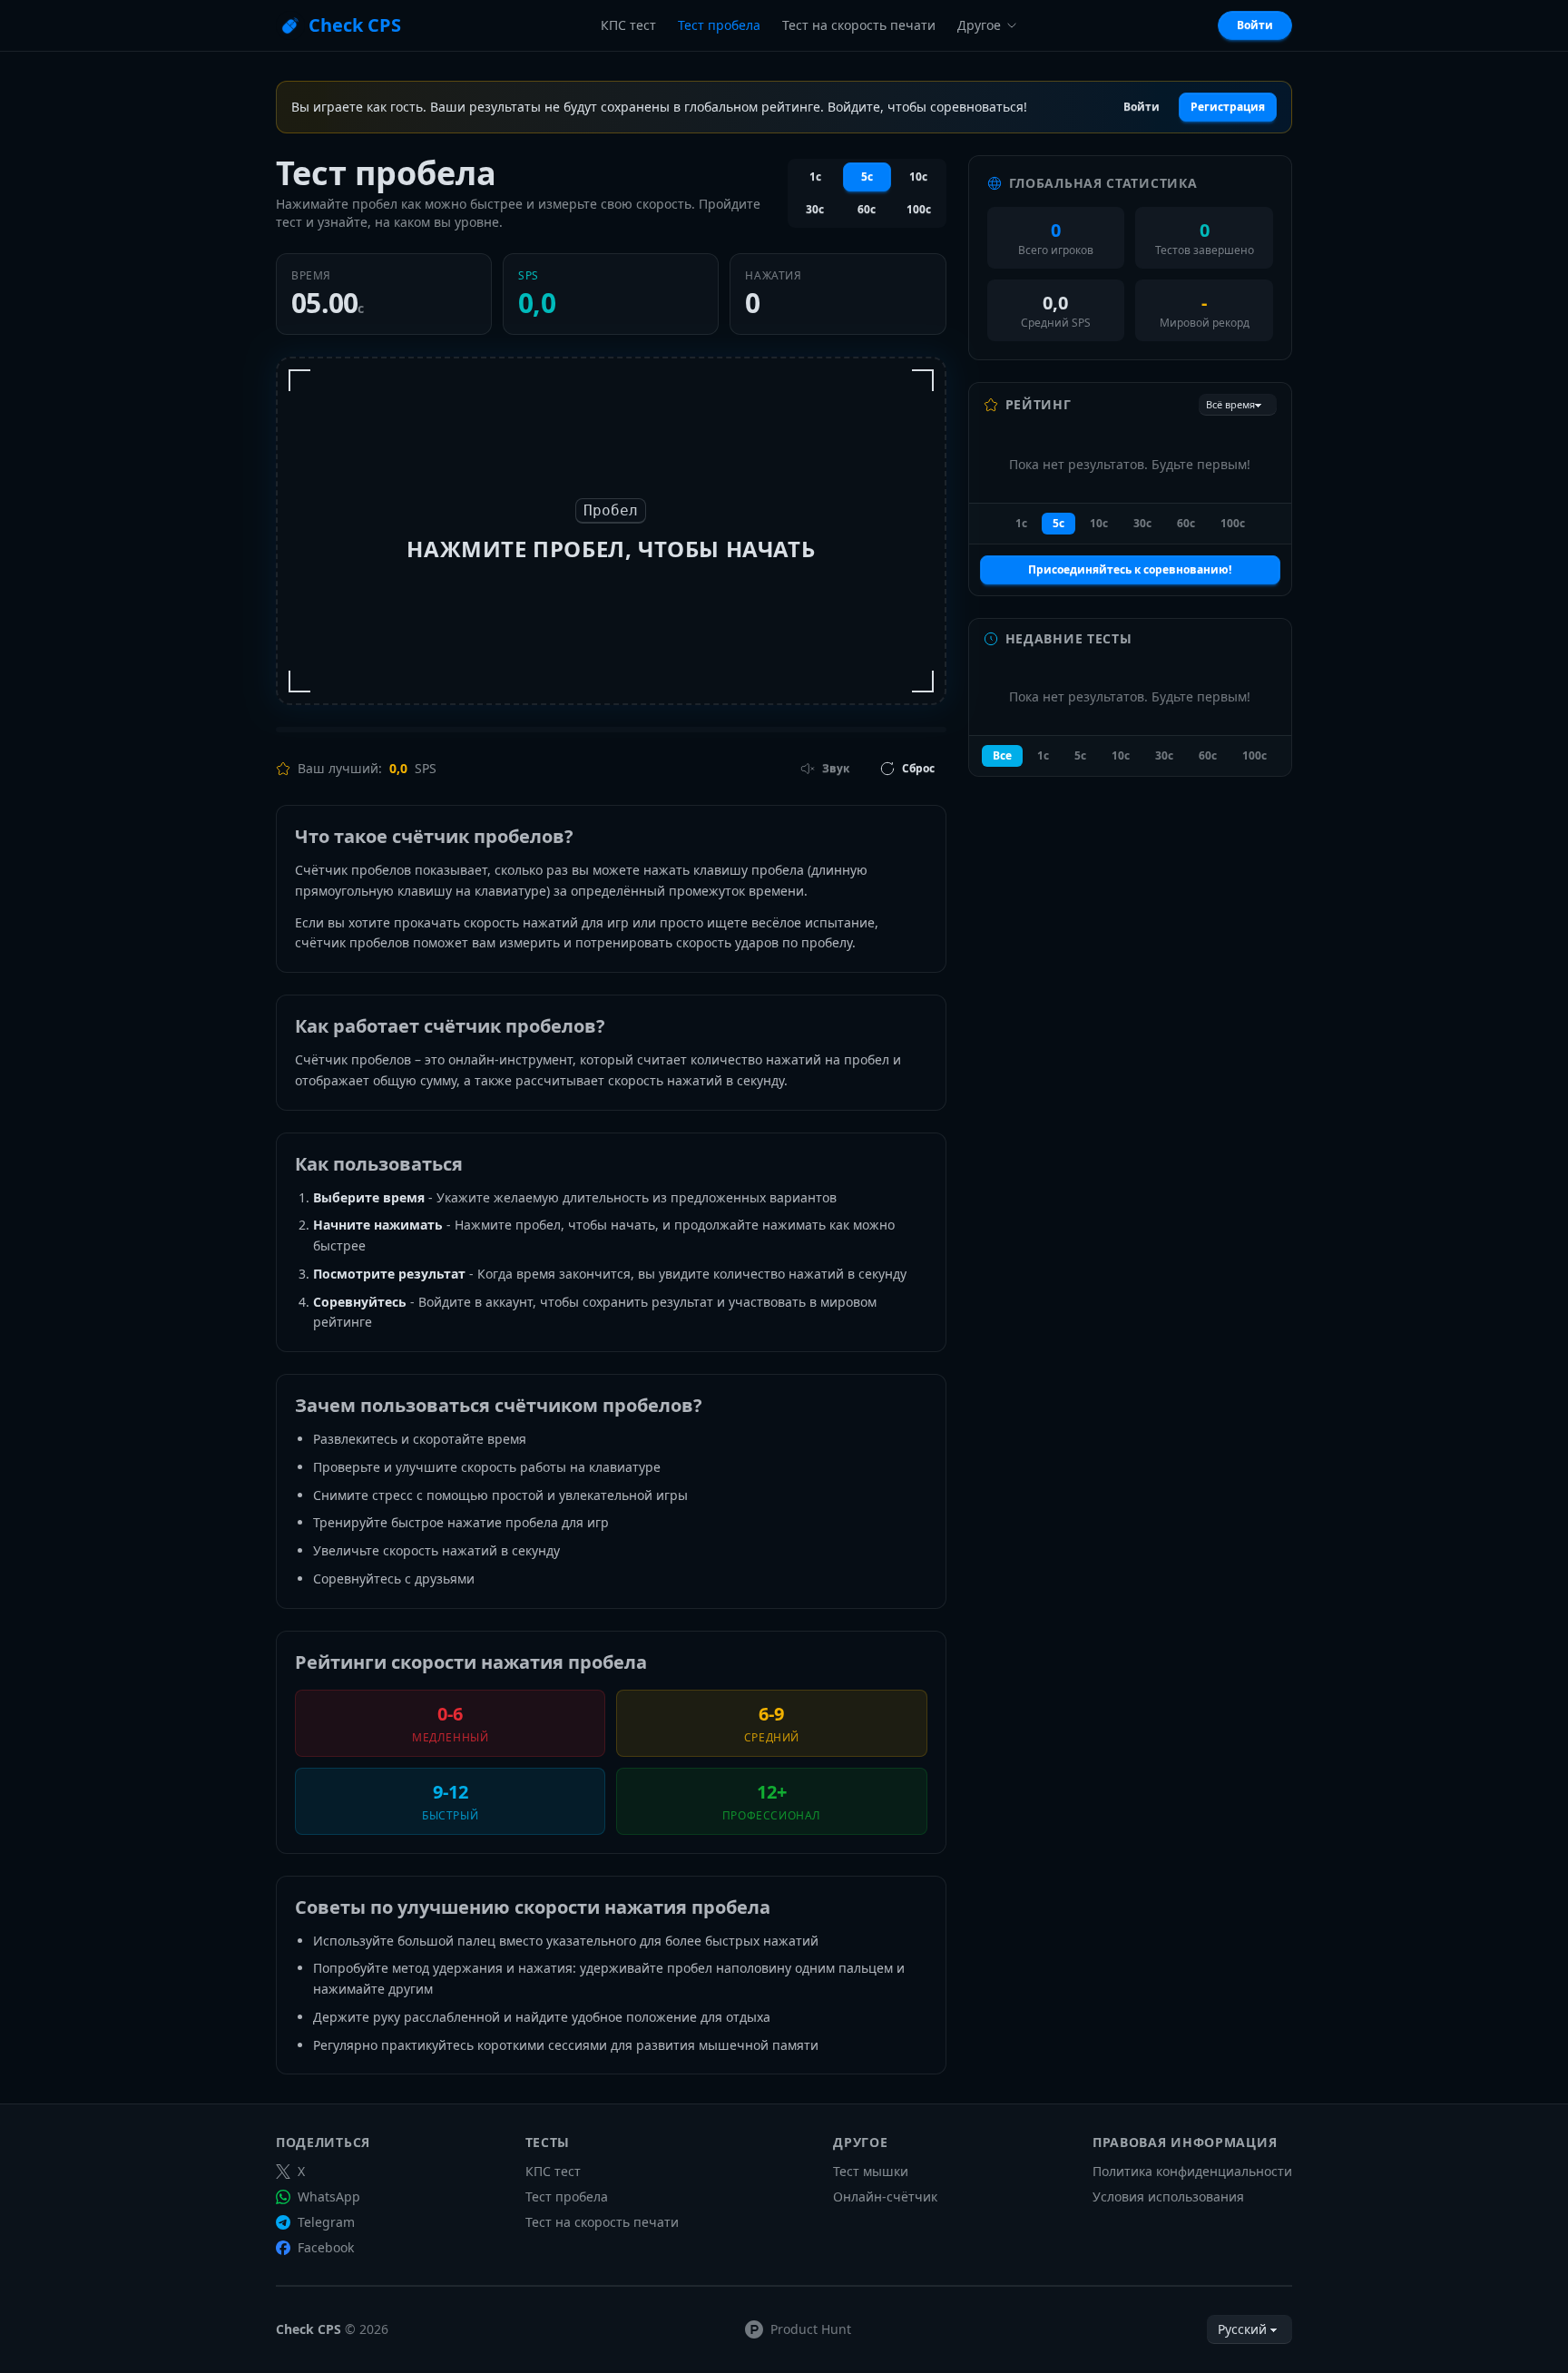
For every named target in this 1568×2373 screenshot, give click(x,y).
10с (918, 177)
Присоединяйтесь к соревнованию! (1130, 569)
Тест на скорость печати (859, 25)
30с (815, 209)
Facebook (326, 2247)
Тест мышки (871, 2171)
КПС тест (628, 25)
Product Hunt (811, 2329)
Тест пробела (719, 25)
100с (919, 209)
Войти (1255, 25)
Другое (979, 25)
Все (1002, 755)
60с (867, 209)
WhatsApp (329, 2196)
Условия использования (1168, 2196)
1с (815, 177)
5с (867, 177)
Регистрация (1228, 107)
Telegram (326, 2222)
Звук (836, 768)
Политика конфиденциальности (1192, 2171)
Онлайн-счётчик (885, 2196)
